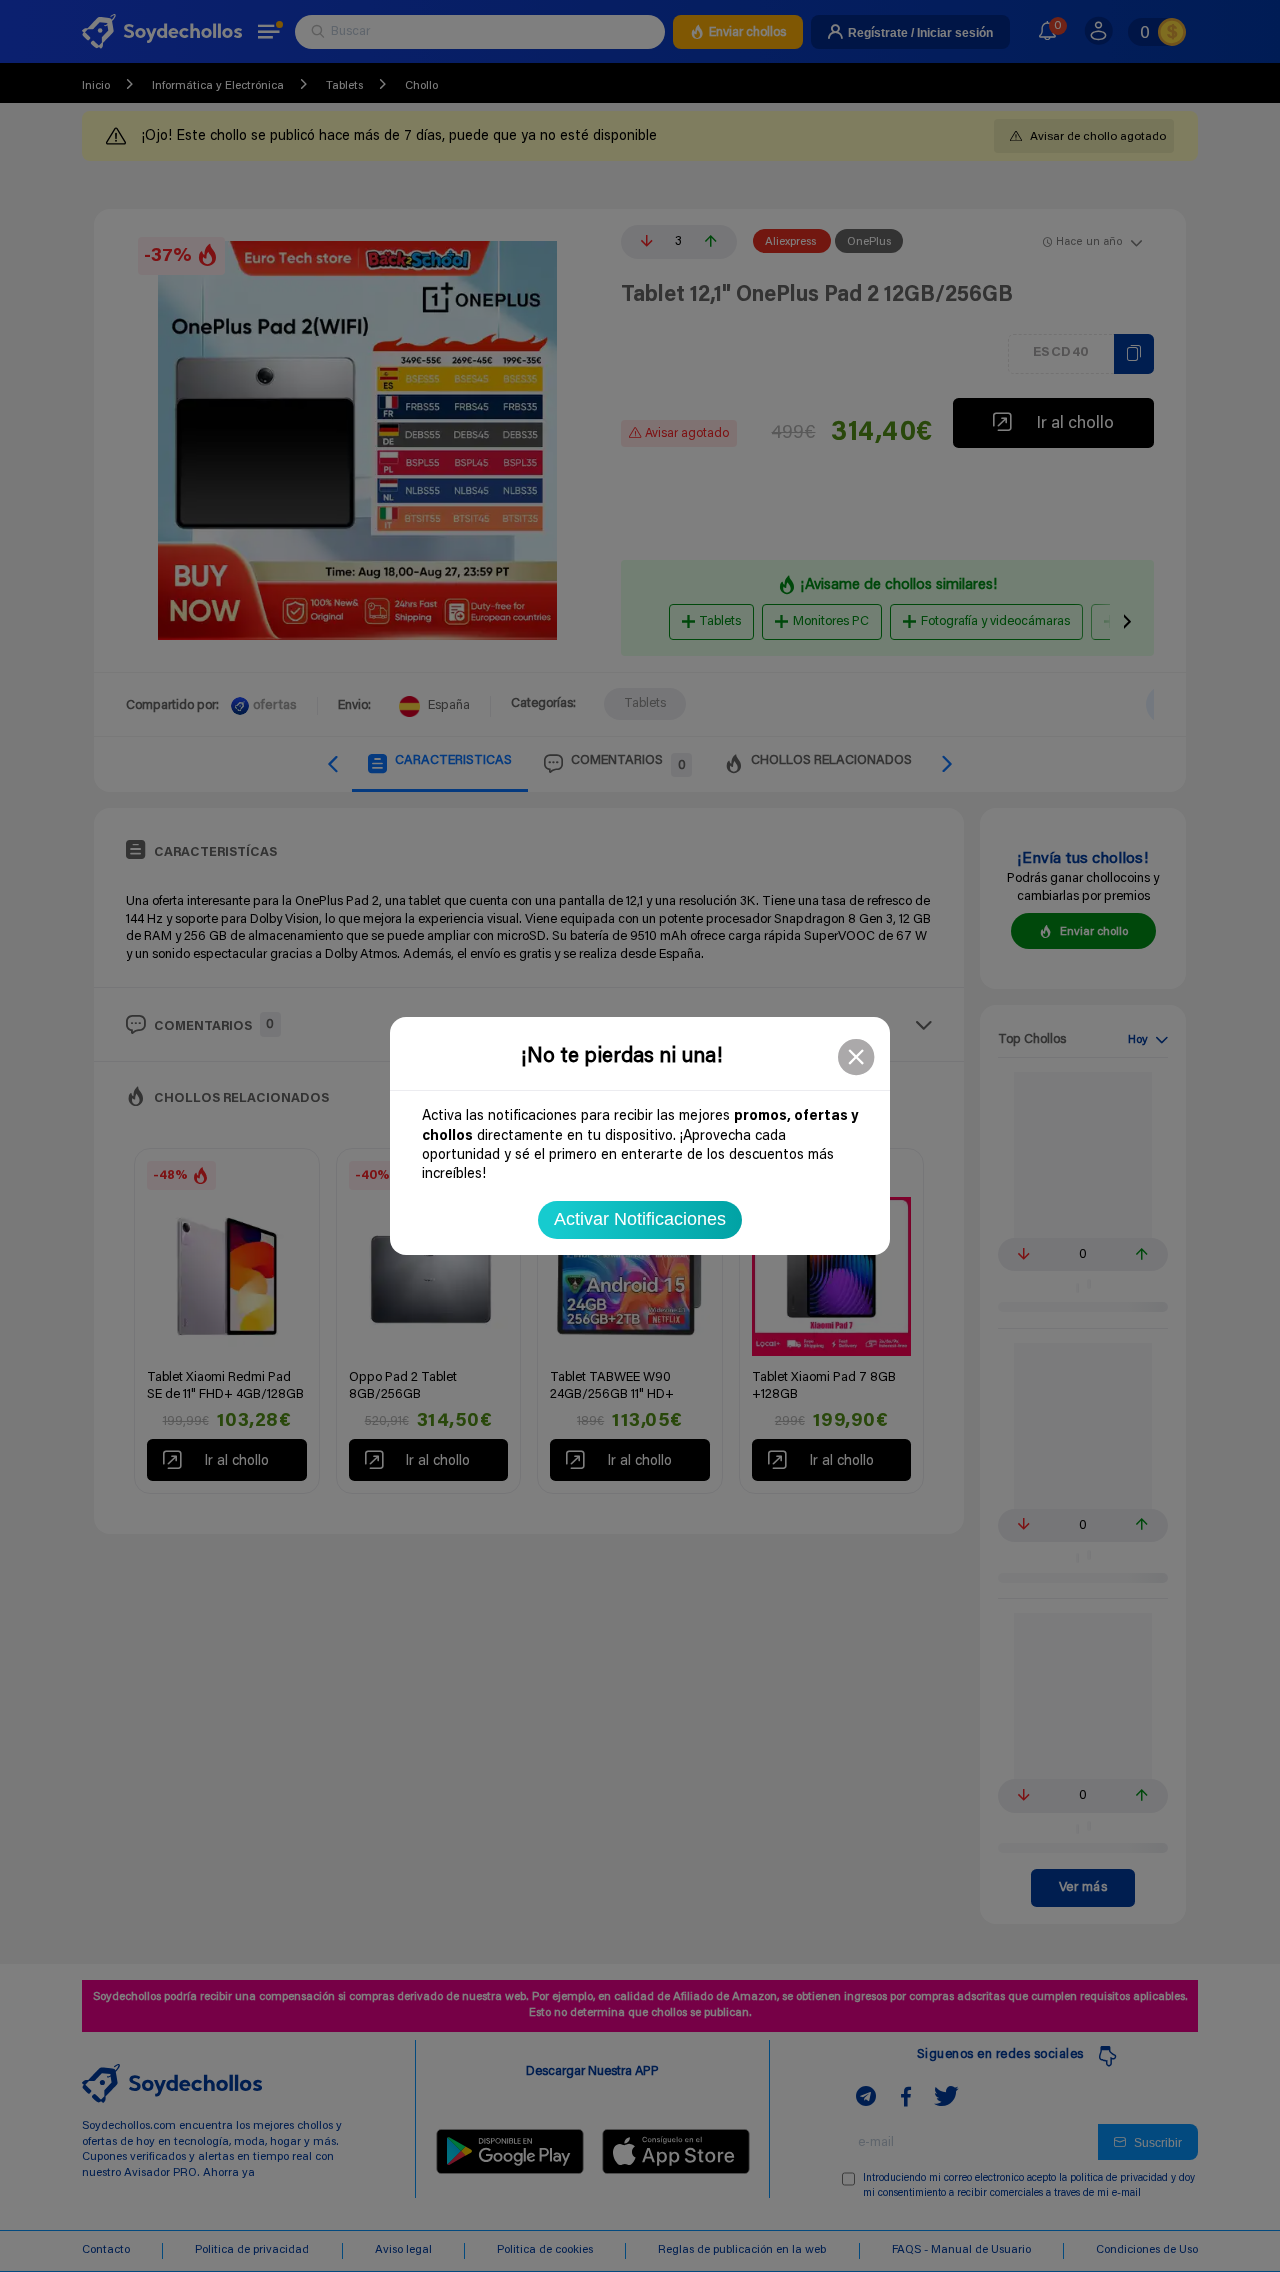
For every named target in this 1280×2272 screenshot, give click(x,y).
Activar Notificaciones (640, 1219)
